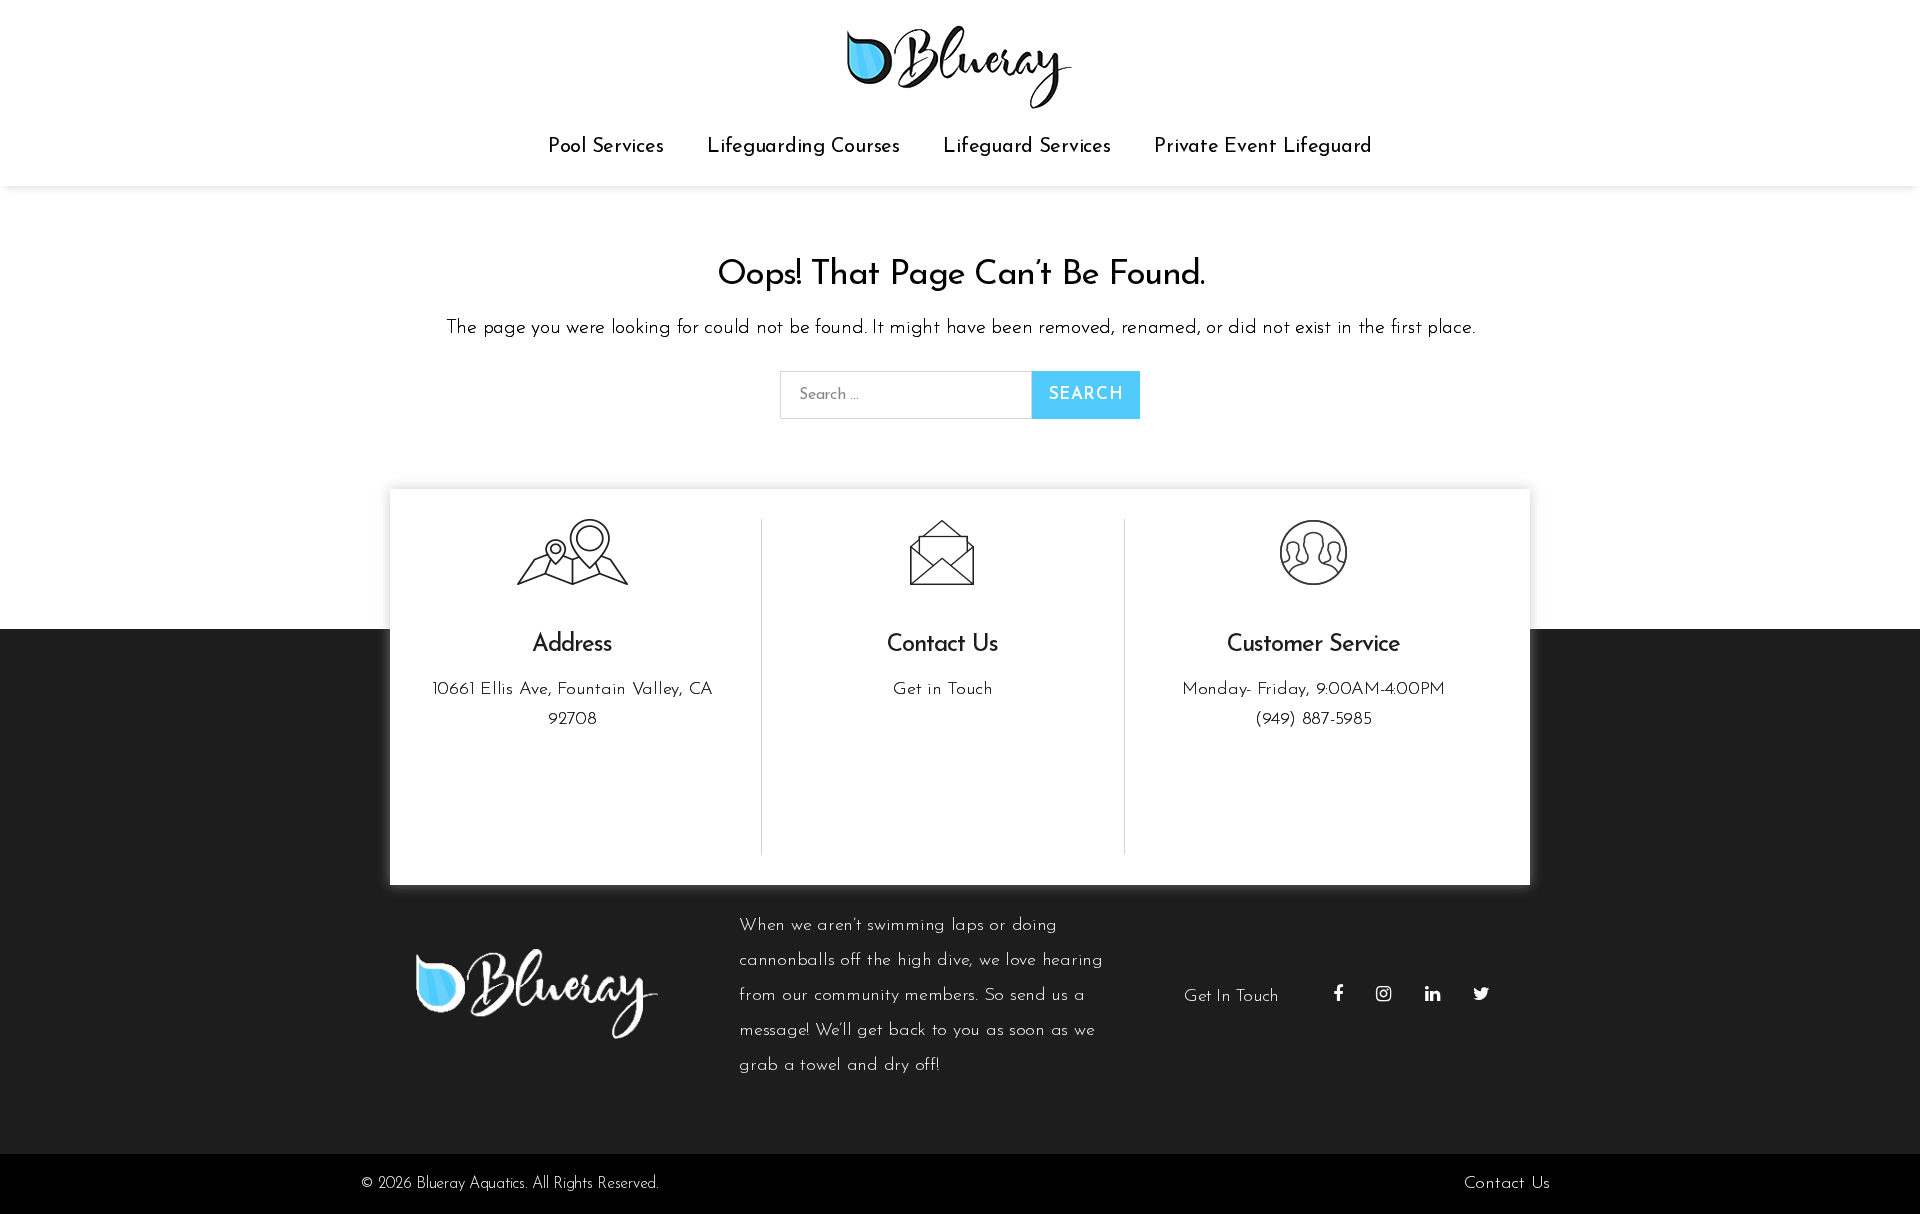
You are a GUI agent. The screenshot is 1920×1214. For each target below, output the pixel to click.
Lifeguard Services (1026, 147)
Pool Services (606, 147)
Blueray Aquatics (470, 1184)
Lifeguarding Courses (803, 147)
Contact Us (1507, 1184)
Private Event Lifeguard (1263, 147)
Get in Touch (943, 690)
